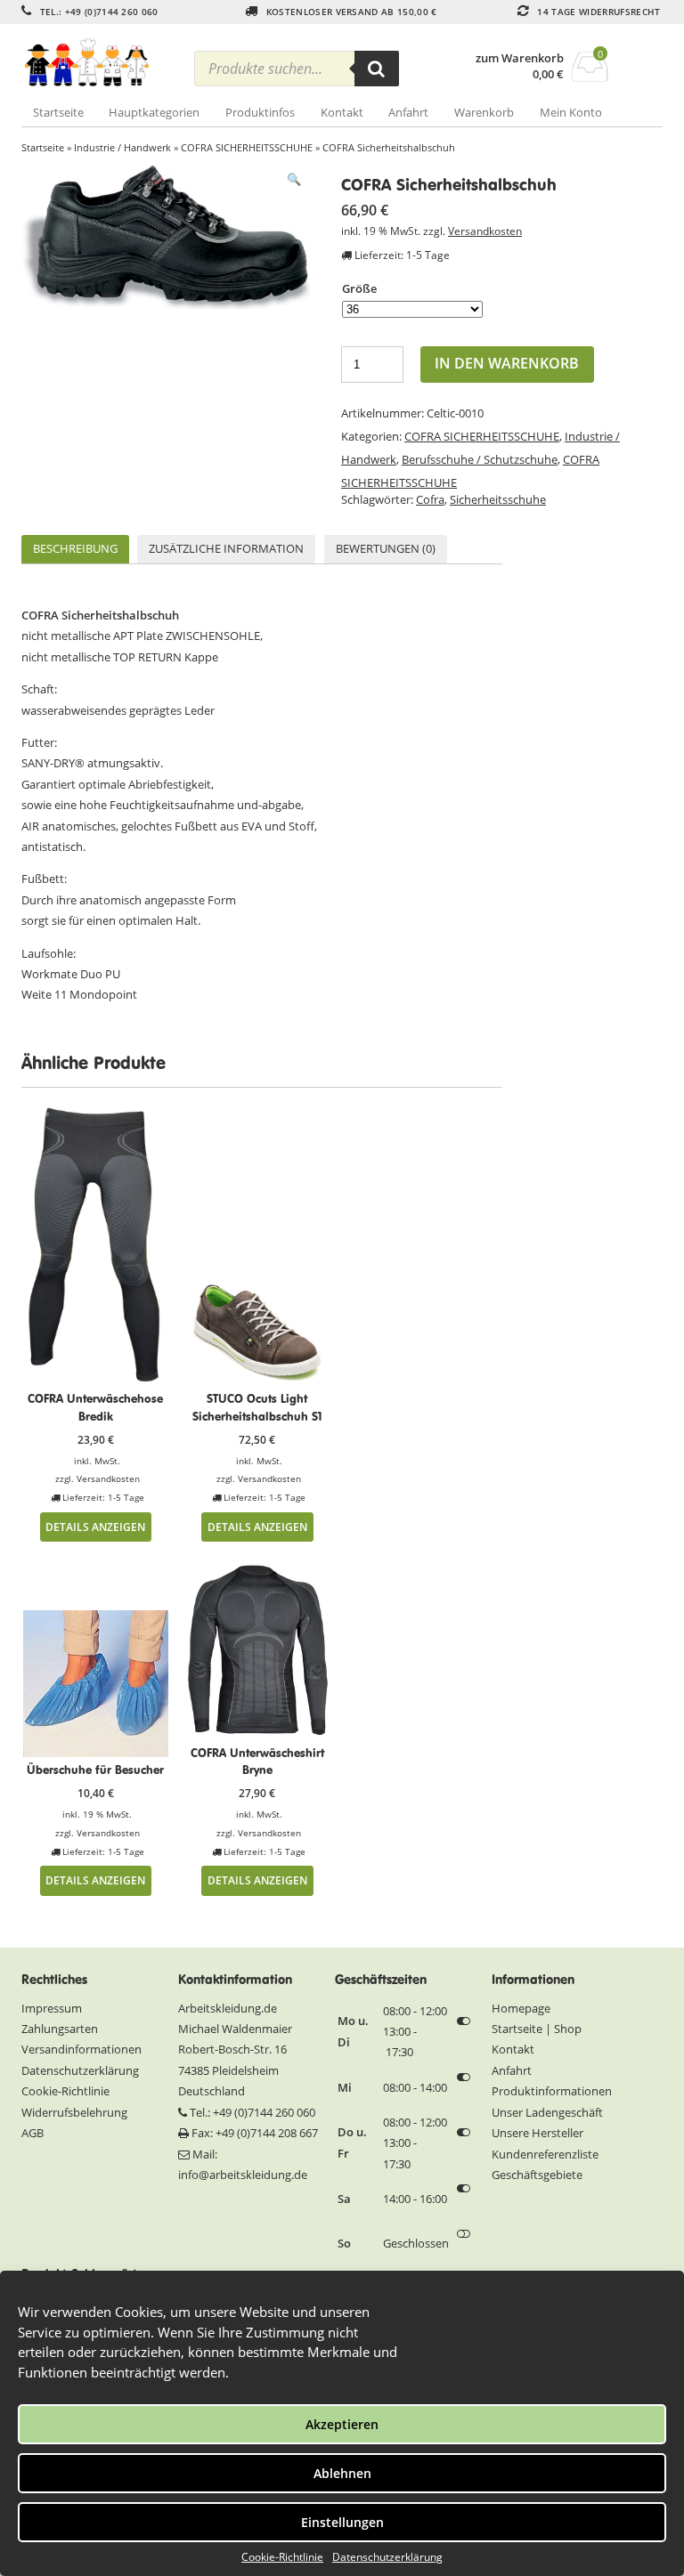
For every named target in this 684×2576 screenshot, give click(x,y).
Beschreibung (75, 548)
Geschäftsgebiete (537, 2175)
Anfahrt (408, 112)
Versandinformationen (81, 2049)
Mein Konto (571, 112)
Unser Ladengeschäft (547, 2112)
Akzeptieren (342, 2424)
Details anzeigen (95, 1527)
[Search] (377, 69)
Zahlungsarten (60, 2029)
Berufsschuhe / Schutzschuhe (480, 459)
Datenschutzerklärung (387, 2557)
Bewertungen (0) (386, 548)
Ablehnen (342, 2473)
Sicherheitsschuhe (498, 499)
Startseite (58, 112)
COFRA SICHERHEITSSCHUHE (247, 147)
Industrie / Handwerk (122, 147)
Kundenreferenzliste (545, 2154)
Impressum (52, 2008)
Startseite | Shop (537, 2029)
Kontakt (342, 112)
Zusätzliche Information (226, 548)
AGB (33, 2133)
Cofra (430, 499)
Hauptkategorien (154, 112)
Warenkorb (484, 112)
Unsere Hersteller (537, 2133)
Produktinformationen (552, 2091)
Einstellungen (342, 2522)
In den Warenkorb (507, 363)
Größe (359, 288)
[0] (590, 77)
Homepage (521, 2008)
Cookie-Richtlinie (282, 2557)
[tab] (75, 550)
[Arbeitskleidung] (102, 63)
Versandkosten (485, 231)
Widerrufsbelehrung (74, 2112)
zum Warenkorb (520, 58)
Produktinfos (260, 112)
